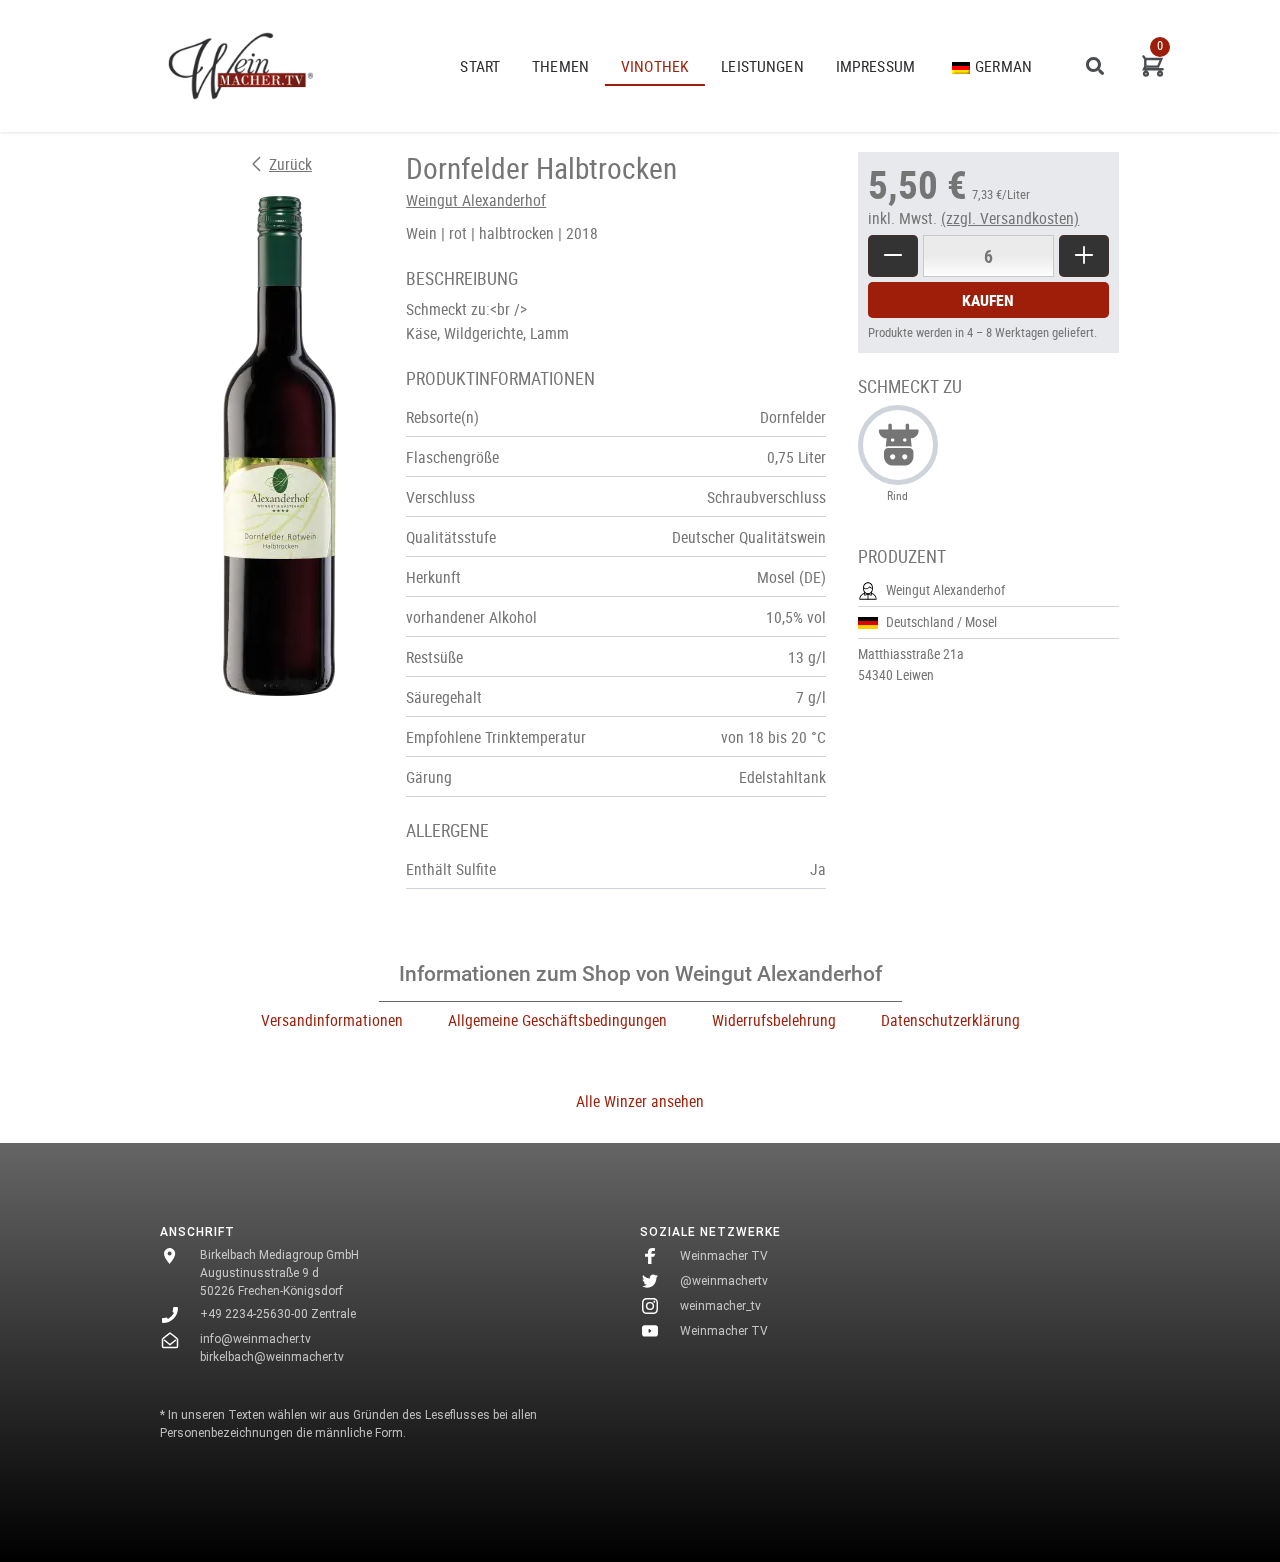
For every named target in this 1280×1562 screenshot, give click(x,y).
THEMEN (560, 66)
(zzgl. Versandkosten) (1010, 218)
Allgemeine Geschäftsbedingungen (557, 1020)
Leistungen (762, 66)
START (480, 66)
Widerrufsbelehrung (774, 1020)
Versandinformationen (332, 1020)
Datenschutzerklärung (950, 1020)
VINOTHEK (655, 66)
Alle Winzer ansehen (640, 1101)
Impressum (875, 66)
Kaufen (988, 300)
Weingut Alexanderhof (476, 200)
